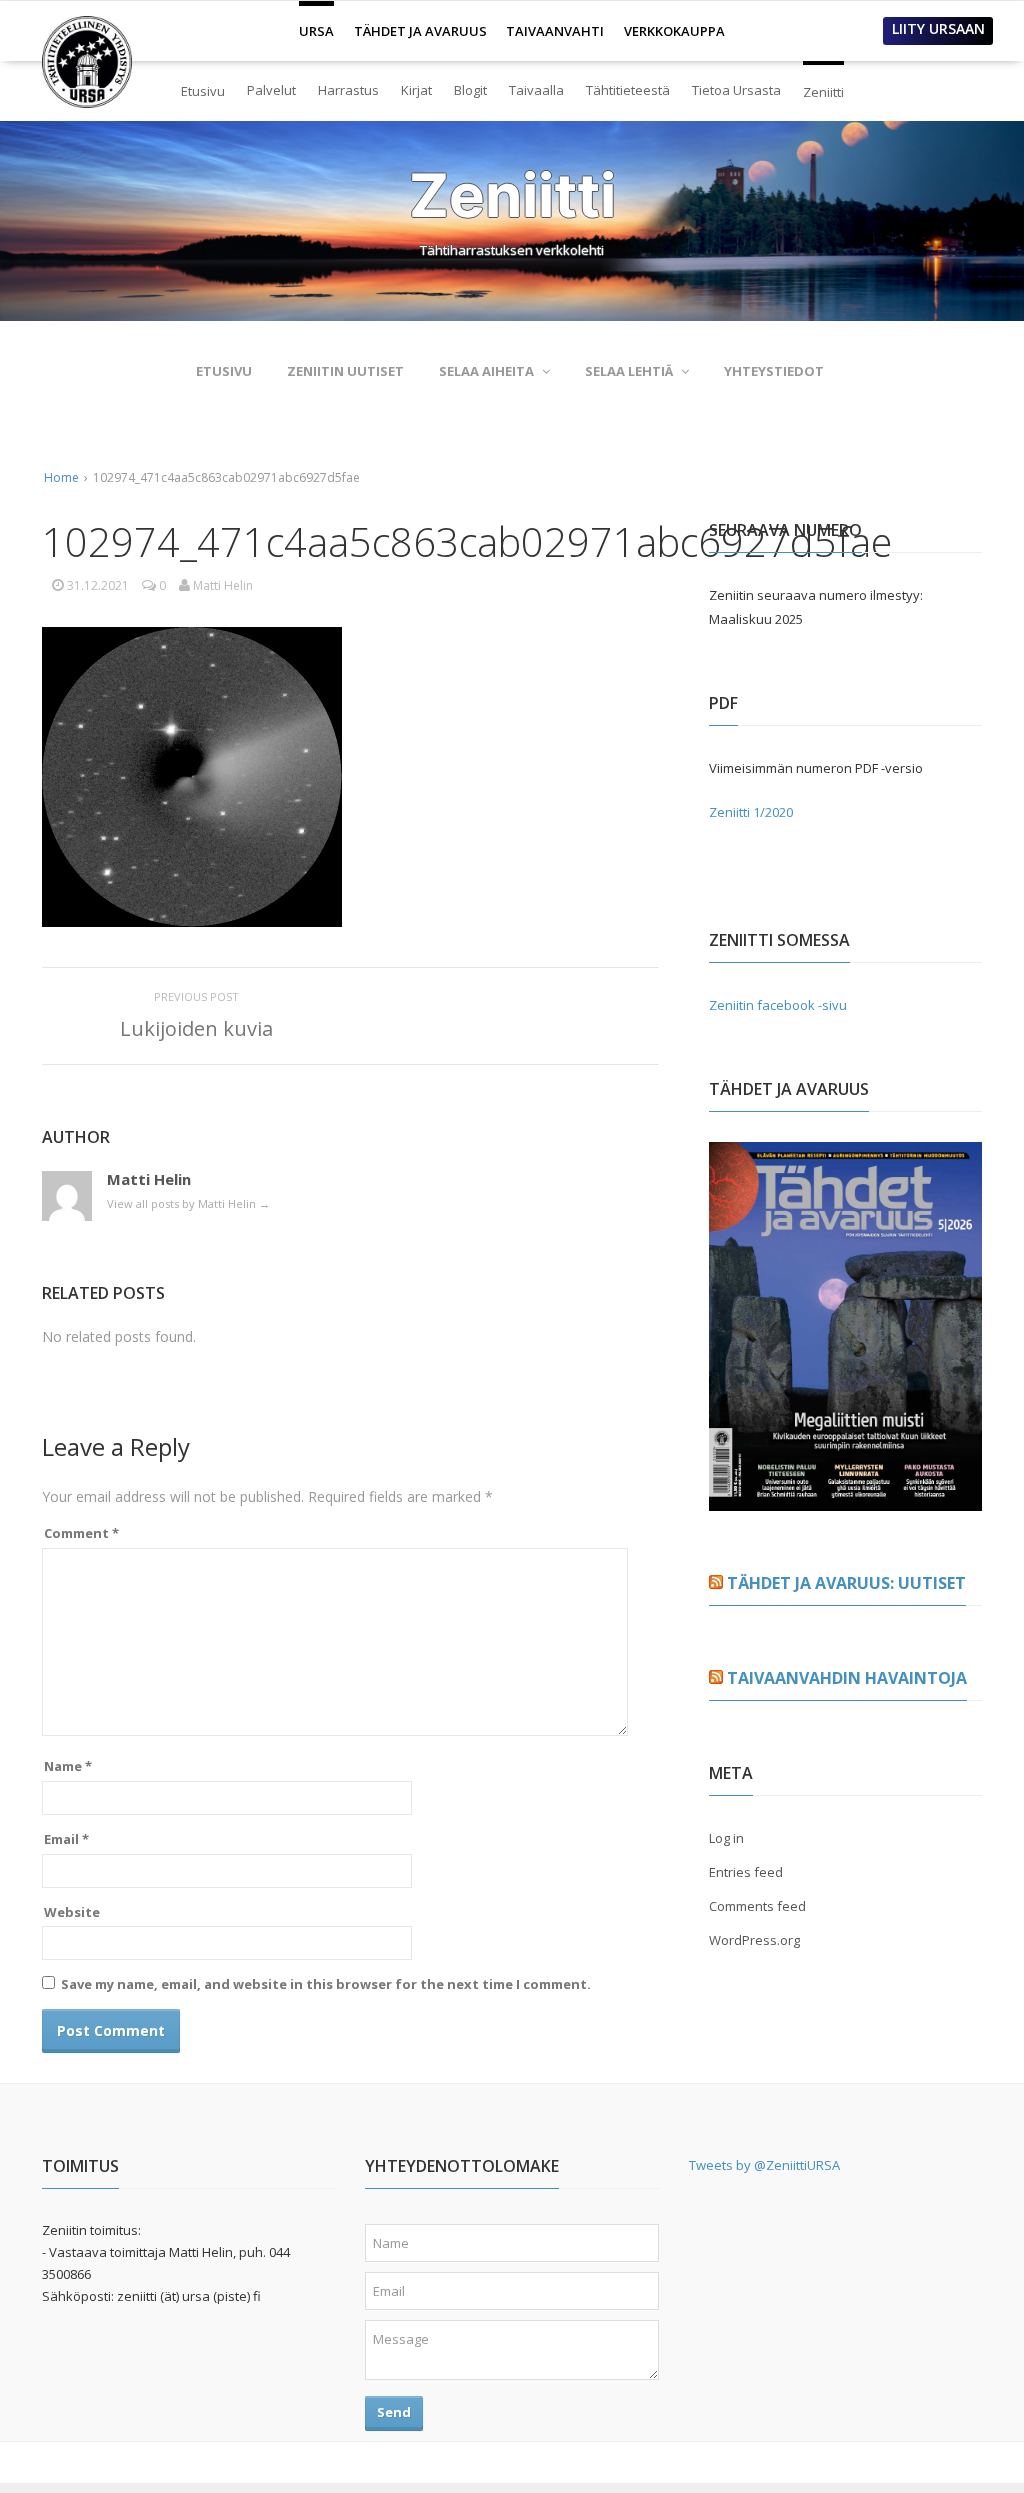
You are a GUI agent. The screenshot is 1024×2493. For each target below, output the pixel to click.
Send (394, 2412)
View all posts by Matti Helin (188, 1203)
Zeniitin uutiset (345, 371)
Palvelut (271, 90)
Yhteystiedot (774, 371)
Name (68, 1766)
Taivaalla (536, 90)
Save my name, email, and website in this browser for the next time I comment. (326, 1984)
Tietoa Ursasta (736, 90)
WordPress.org (754, 1940)
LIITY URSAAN (938, 28)
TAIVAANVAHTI (555, 31)
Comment (81, 1533)
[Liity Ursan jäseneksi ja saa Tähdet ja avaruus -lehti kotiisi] (845, 1499)
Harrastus (348, 90)
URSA (316, 23)
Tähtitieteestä (628, 90)
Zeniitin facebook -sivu (778, 1005)
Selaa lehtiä (629, 371)
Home (61, 477)
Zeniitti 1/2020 (751, 812)
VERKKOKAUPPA (674, 31)
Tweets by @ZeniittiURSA (764, 2165)
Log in (726, 1838)
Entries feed (746, 1872)
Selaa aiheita (486, 371)
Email (66, 1839)
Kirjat (416, 90)
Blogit (470, 90)
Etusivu (203, 91)
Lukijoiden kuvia (196, 1028)
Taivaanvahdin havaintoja (847, 1678)
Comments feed (757, 1906)
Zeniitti (823, 83)
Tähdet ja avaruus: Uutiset (846, 1583)
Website (72, 1912)
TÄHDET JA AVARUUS (420, 31)
